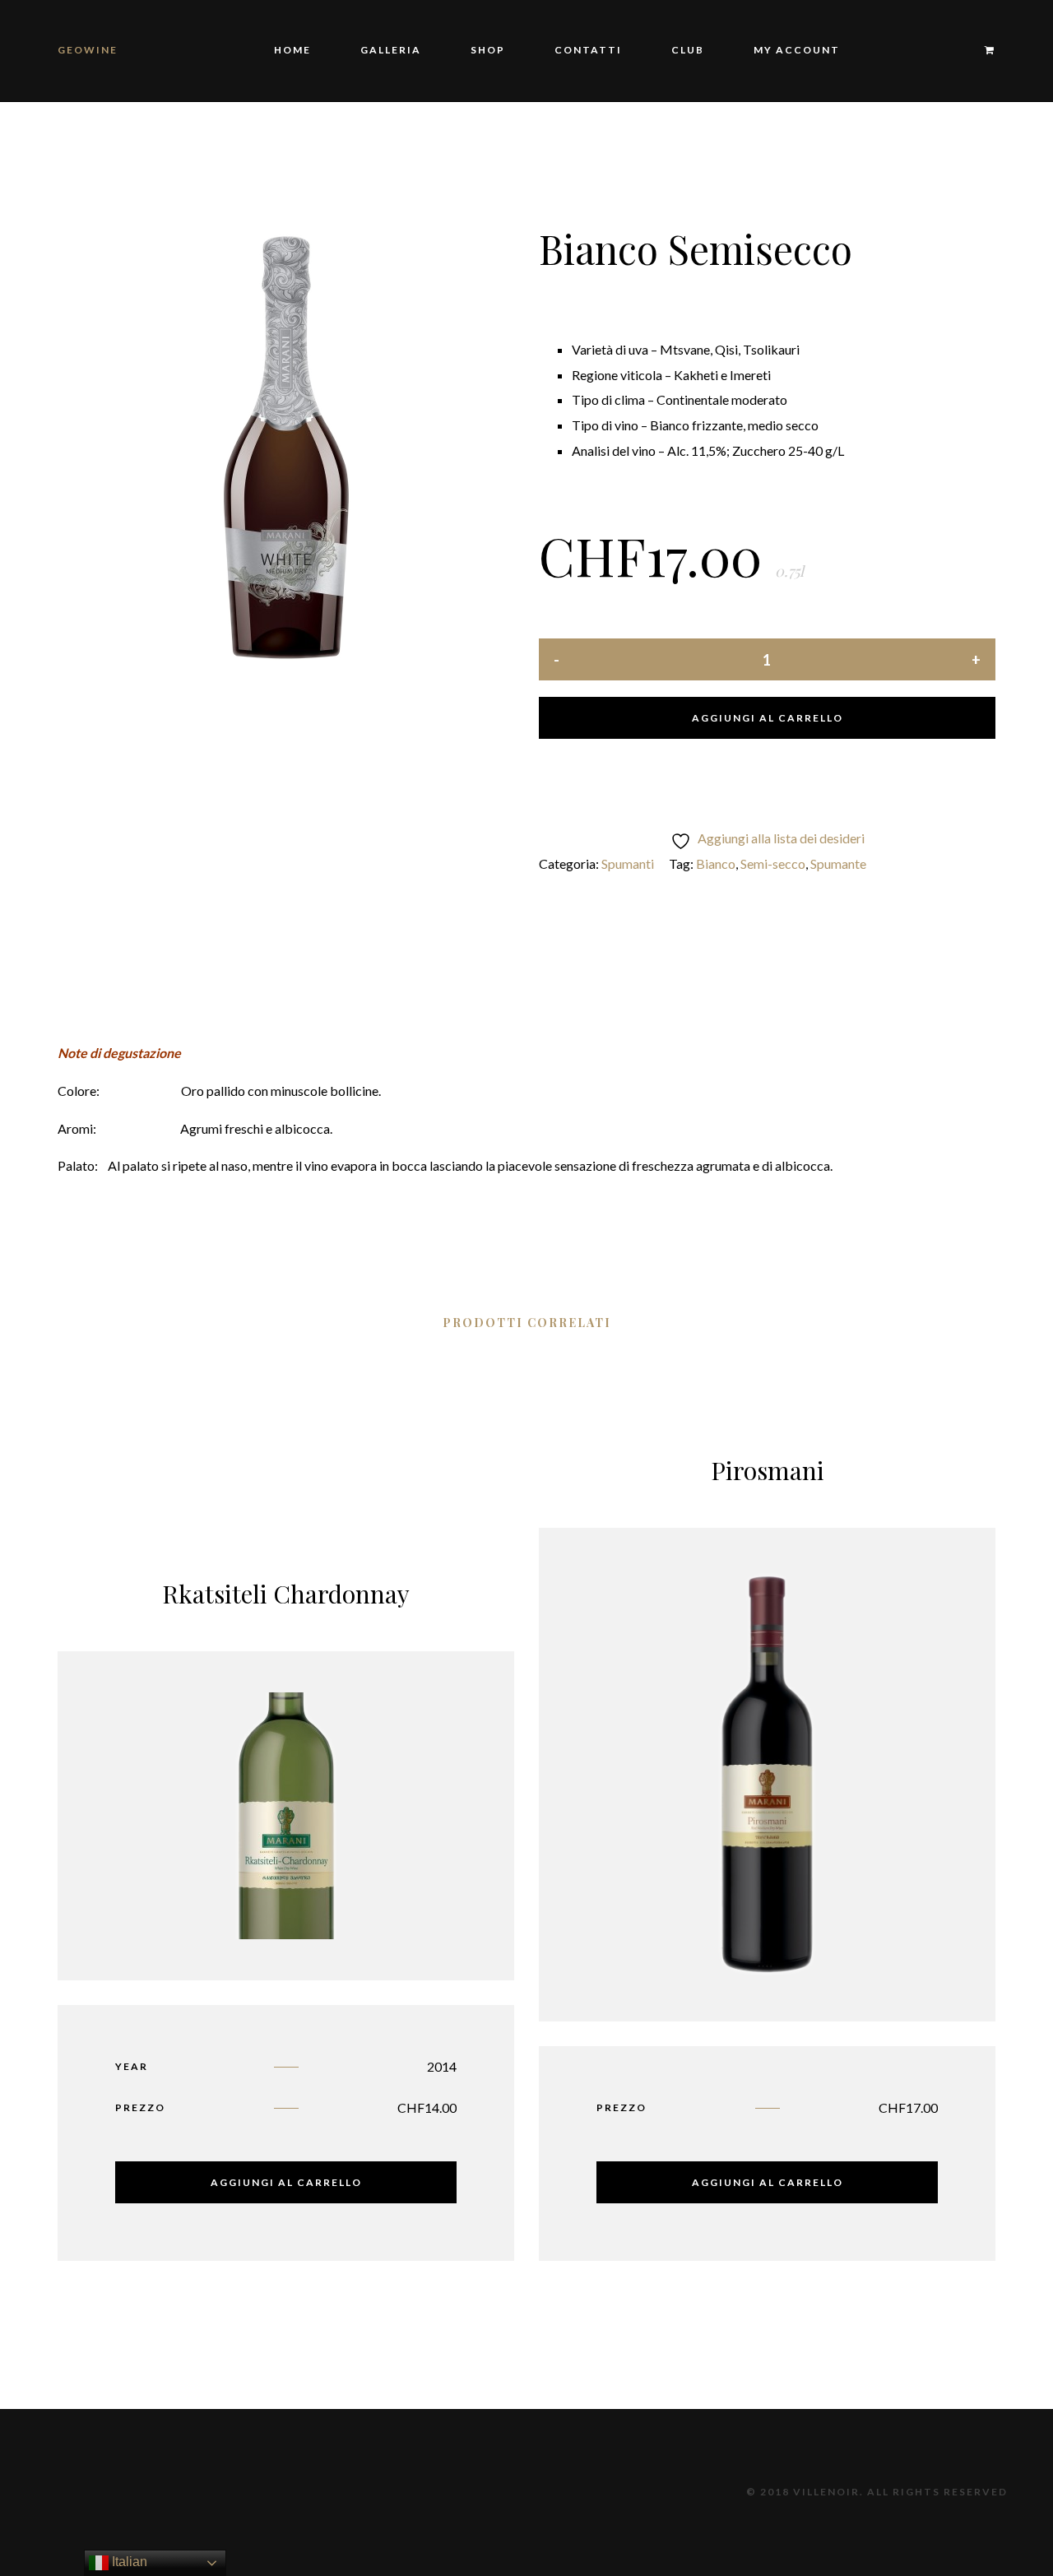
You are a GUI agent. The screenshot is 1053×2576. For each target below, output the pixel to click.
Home (292, 50)
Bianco (716, 863)
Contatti (588, 50)
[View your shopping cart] (982, 51)
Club (688, 50)
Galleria (391, 50)
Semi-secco (773, 863)
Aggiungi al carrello (768, 718)
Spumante (838, 863)
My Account (797, 50)
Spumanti (628, 863)
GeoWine (88, 50)
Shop (488, 50)
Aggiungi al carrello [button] (286, 2182)
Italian (128, 2562)
